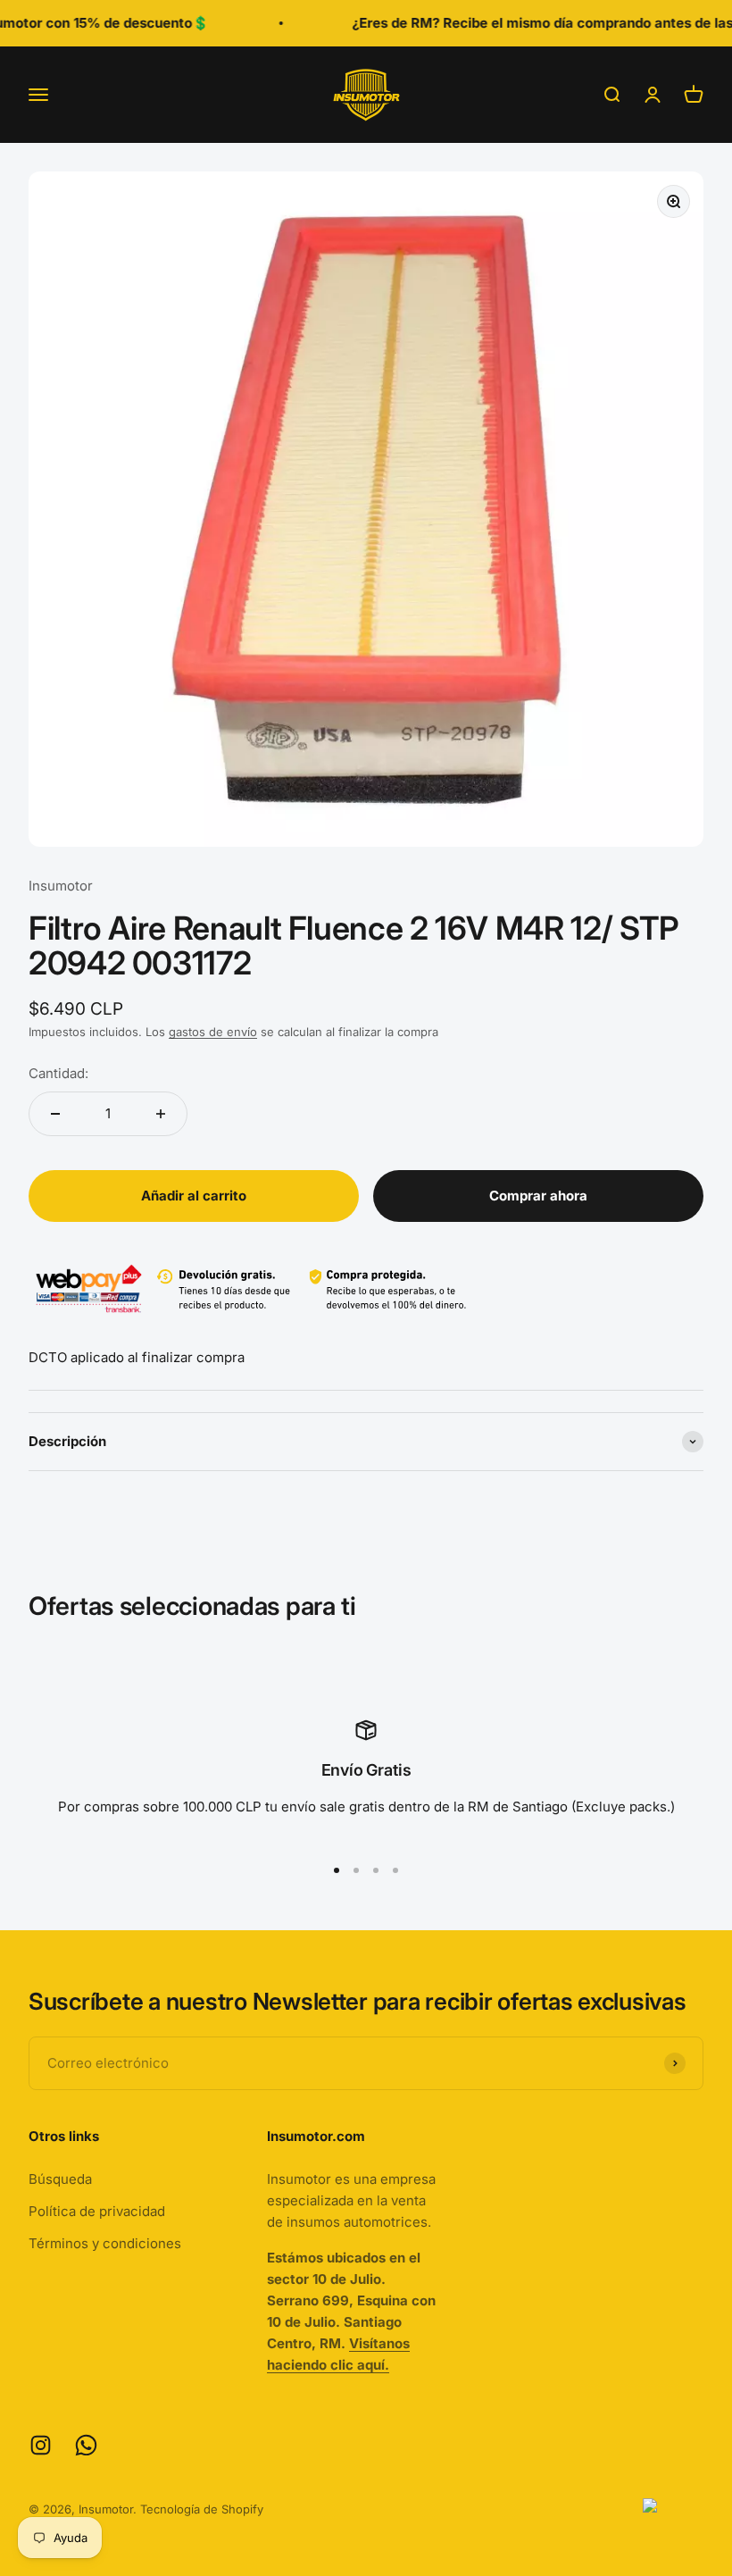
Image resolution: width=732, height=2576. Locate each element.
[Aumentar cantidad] (161, 1114)
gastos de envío (213, 1032)
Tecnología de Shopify (202, 2509)
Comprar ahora (538, 1196)
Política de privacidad (97, 2211)
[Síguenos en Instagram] (41, 2445)
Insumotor (61, 886)
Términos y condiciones (105, 2243)
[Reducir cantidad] (55, 1114)
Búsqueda (60, 2179)
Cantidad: (58, 1073)
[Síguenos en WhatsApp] (86, 2445)
